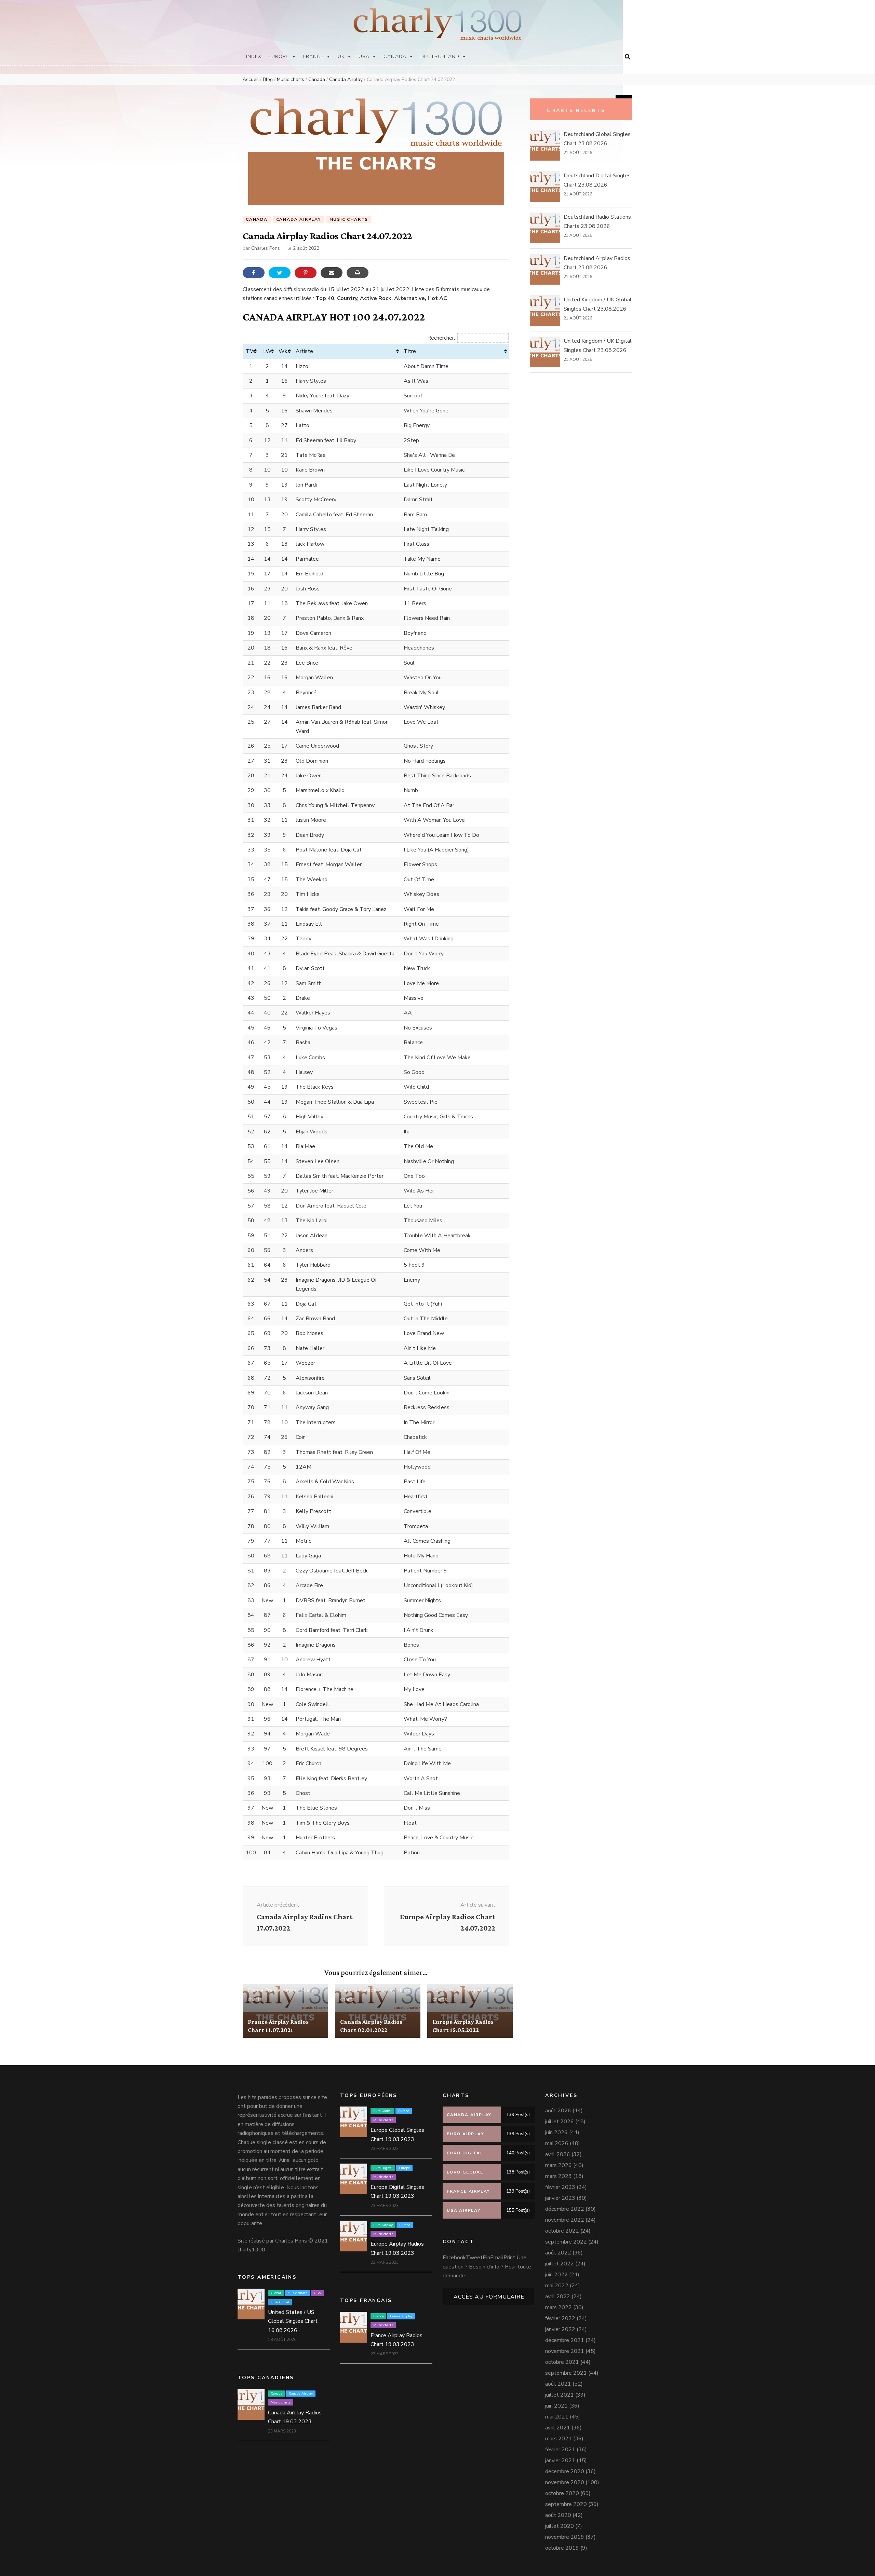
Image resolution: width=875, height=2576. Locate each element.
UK (341, 57)
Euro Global (382, 2111)
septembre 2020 (566, 2504)
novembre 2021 (565, 2351)
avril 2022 (558, 2296)
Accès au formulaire (489, 2297)
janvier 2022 (560, 2329)
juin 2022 (556, 2275)
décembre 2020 (565, 2471)
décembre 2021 (565, 2340)
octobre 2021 (562, 2362)
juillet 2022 (560, 2264)
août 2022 (558, 2253)
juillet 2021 (560, 2395)
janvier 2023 (560, 2198)
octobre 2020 (562, 2493)
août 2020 (558, 2515)
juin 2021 (556, 2406)
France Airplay (282, 1990)
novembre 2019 (565, 2537)
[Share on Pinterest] (306, 273)
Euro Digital (383, 2168)
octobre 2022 (562, 2231)
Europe (279, 57)
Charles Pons (266, 248)
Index (254, 57)
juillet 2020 (560, 2526)
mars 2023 (558, 2176)
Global (276, 2293)
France (313, 57)
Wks (284, 351)
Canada (395, 57)
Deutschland (440, 57)
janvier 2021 (560, 2461)
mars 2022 (558, 2307)
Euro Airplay (447, 1990)
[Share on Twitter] (280, 273)
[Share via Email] (332, 273)
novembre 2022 (565, 2220)
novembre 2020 (565, 2482)
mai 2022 (557, 2286)
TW (251, 351)
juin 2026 (556, 2132)
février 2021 (560, 2450)
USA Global (280, 2302)
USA (364, 57)
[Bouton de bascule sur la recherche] (628, 57)
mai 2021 (557, 2417)
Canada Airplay (299, 219)
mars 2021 (558, 2439)
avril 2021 (558, 2428)
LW (267, 351)
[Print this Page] (358, 273)
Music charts (349, 219)
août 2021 (558, 2384)
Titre (410, 351)
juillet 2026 (560, 2122)
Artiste (304, 351)
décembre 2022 (565, 2209)
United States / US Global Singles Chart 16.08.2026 (293, 2321)
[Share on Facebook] (254, 273)
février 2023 (560, 2187)
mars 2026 (558, 2165)
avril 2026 (558, 2154)
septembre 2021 (566, 2373)
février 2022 (560, 2318)
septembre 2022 (566, 2242)
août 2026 (558, 2111)
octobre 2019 (562, 2548)
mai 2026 (557, 2143)
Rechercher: (441, 338)
